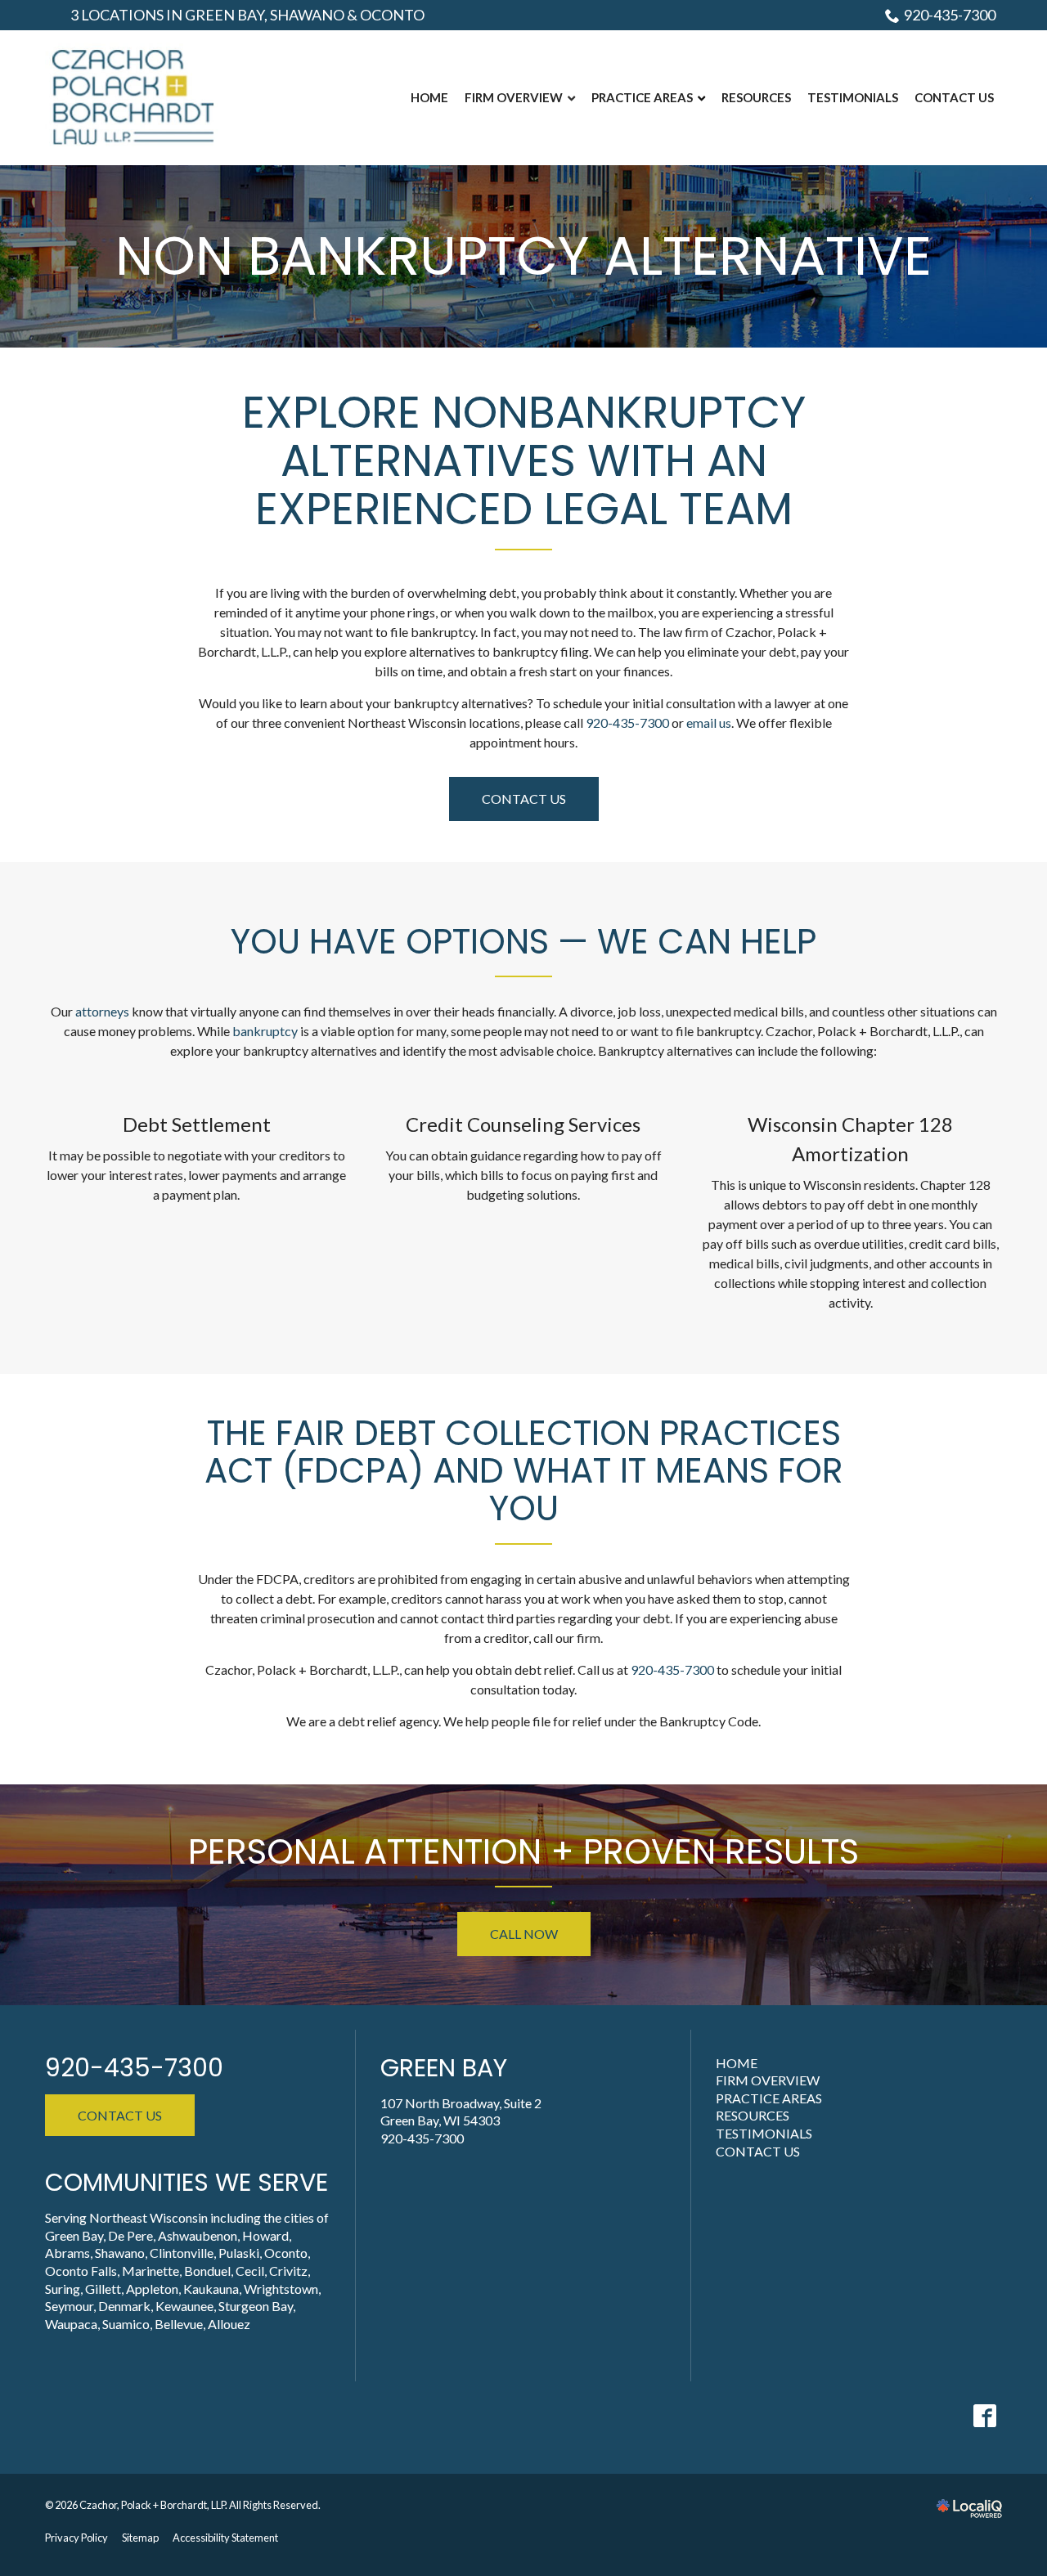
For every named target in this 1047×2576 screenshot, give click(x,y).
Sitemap (140, 2538)
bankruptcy (265, 1031)
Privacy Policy (76, 2538)
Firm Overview (768, 2080)
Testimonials (764, 2133)
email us (709, 723)
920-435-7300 (950, 15)
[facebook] (984, 2415)
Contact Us (524, 799)
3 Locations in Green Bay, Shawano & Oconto (247, 15)
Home (737, 2063)
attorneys (102, 1011)
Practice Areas (769, 2098)
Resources (753, 2115)
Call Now (524, 1934)
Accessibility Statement (225, 2538)
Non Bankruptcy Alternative (523, 256)
